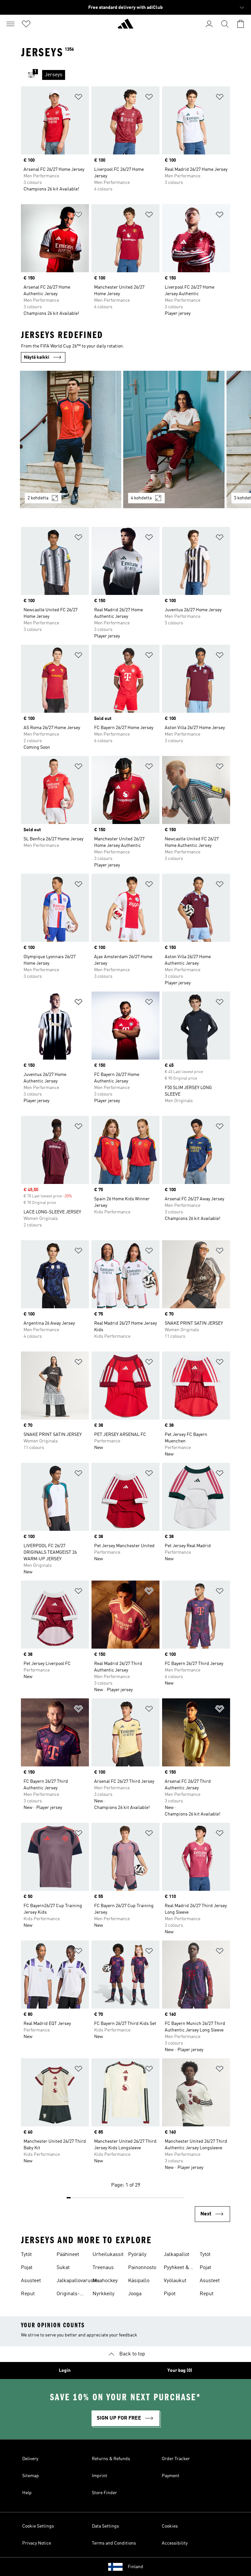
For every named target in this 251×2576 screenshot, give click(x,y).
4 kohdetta (141, 498)
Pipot (170, 2294)
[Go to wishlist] (26, 24)
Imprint (100, 2476)
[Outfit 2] (174, 439)
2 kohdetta (38, 498)
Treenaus (103, 2268)
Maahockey (105, 2281)
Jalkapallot (176, 2255)
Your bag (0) (180, 2370)
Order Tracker (176, 2459)
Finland (135, 2567)
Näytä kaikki (37, 357)
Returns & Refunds (111, 2459)
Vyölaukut (175, 2281)
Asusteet (31, 2281)
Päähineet (68, 2255)
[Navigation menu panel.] (10, 24)
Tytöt (26, 2255)
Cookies (170, 2526)
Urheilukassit (108, 2255)
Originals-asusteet (68, 2295)
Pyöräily (137, 2255)
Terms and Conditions (114, 2543)
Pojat (27, 2268)
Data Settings (105, 2526)
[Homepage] (125, 27)
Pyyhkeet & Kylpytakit (176, 2268)
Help (27, 2493)
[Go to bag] (241, 24)
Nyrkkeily (103, 2294)
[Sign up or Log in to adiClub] (209, 24)
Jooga (135, 2294)
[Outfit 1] (71, 439)
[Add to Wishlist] (78, 98)
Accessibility (175, 2543)
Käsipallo (139, 2281)
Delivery (30, 2459)
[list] (136, 75)
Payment (171, 2476)
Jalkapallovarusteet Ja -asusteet (79, 2281)
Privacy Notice (37, 2543)
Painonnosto (142, 2268)
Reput (28, 2294)
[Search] (225, 24)
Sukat (63, 2268)
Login (65, 2370)
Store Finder (104, 2493)
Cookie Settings (38, 2526)
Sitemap (31, 2476)
